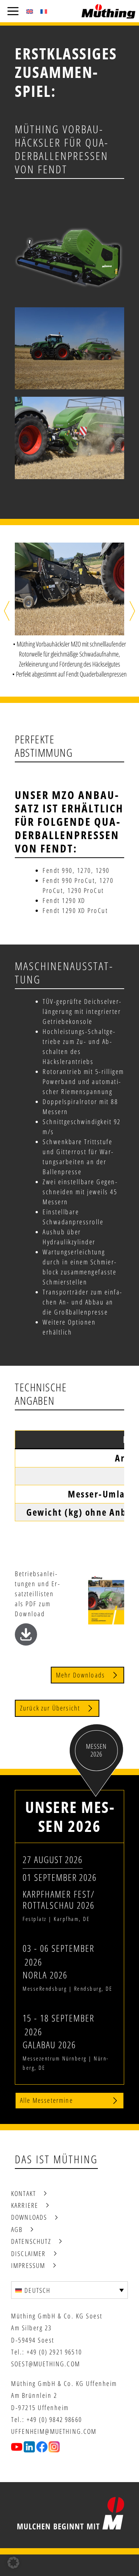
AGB (17, 2229)
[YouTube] (17, 2447)
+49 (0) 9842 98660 (54, 2419)
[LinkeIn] (29, 2447)
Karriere (25, 2205)
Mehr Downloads (80, 1675)
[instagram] (54, 2447)
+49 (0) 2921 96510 (54, 2352)
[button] (7, 611)
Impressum (28, 2265)
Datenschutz (31, 2241)
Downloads (29, 2217)
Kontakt (24, 2193)
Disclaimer (29, 2253)
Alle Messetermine (47, 2100)
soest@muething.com (46, 2364)
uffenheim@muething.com (54, 2431)
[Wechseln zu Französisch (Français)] (44, 11)
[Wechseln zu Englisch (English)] (30, 11)
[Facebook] (42, 2447)
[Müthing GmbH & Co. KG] (108, 11)
